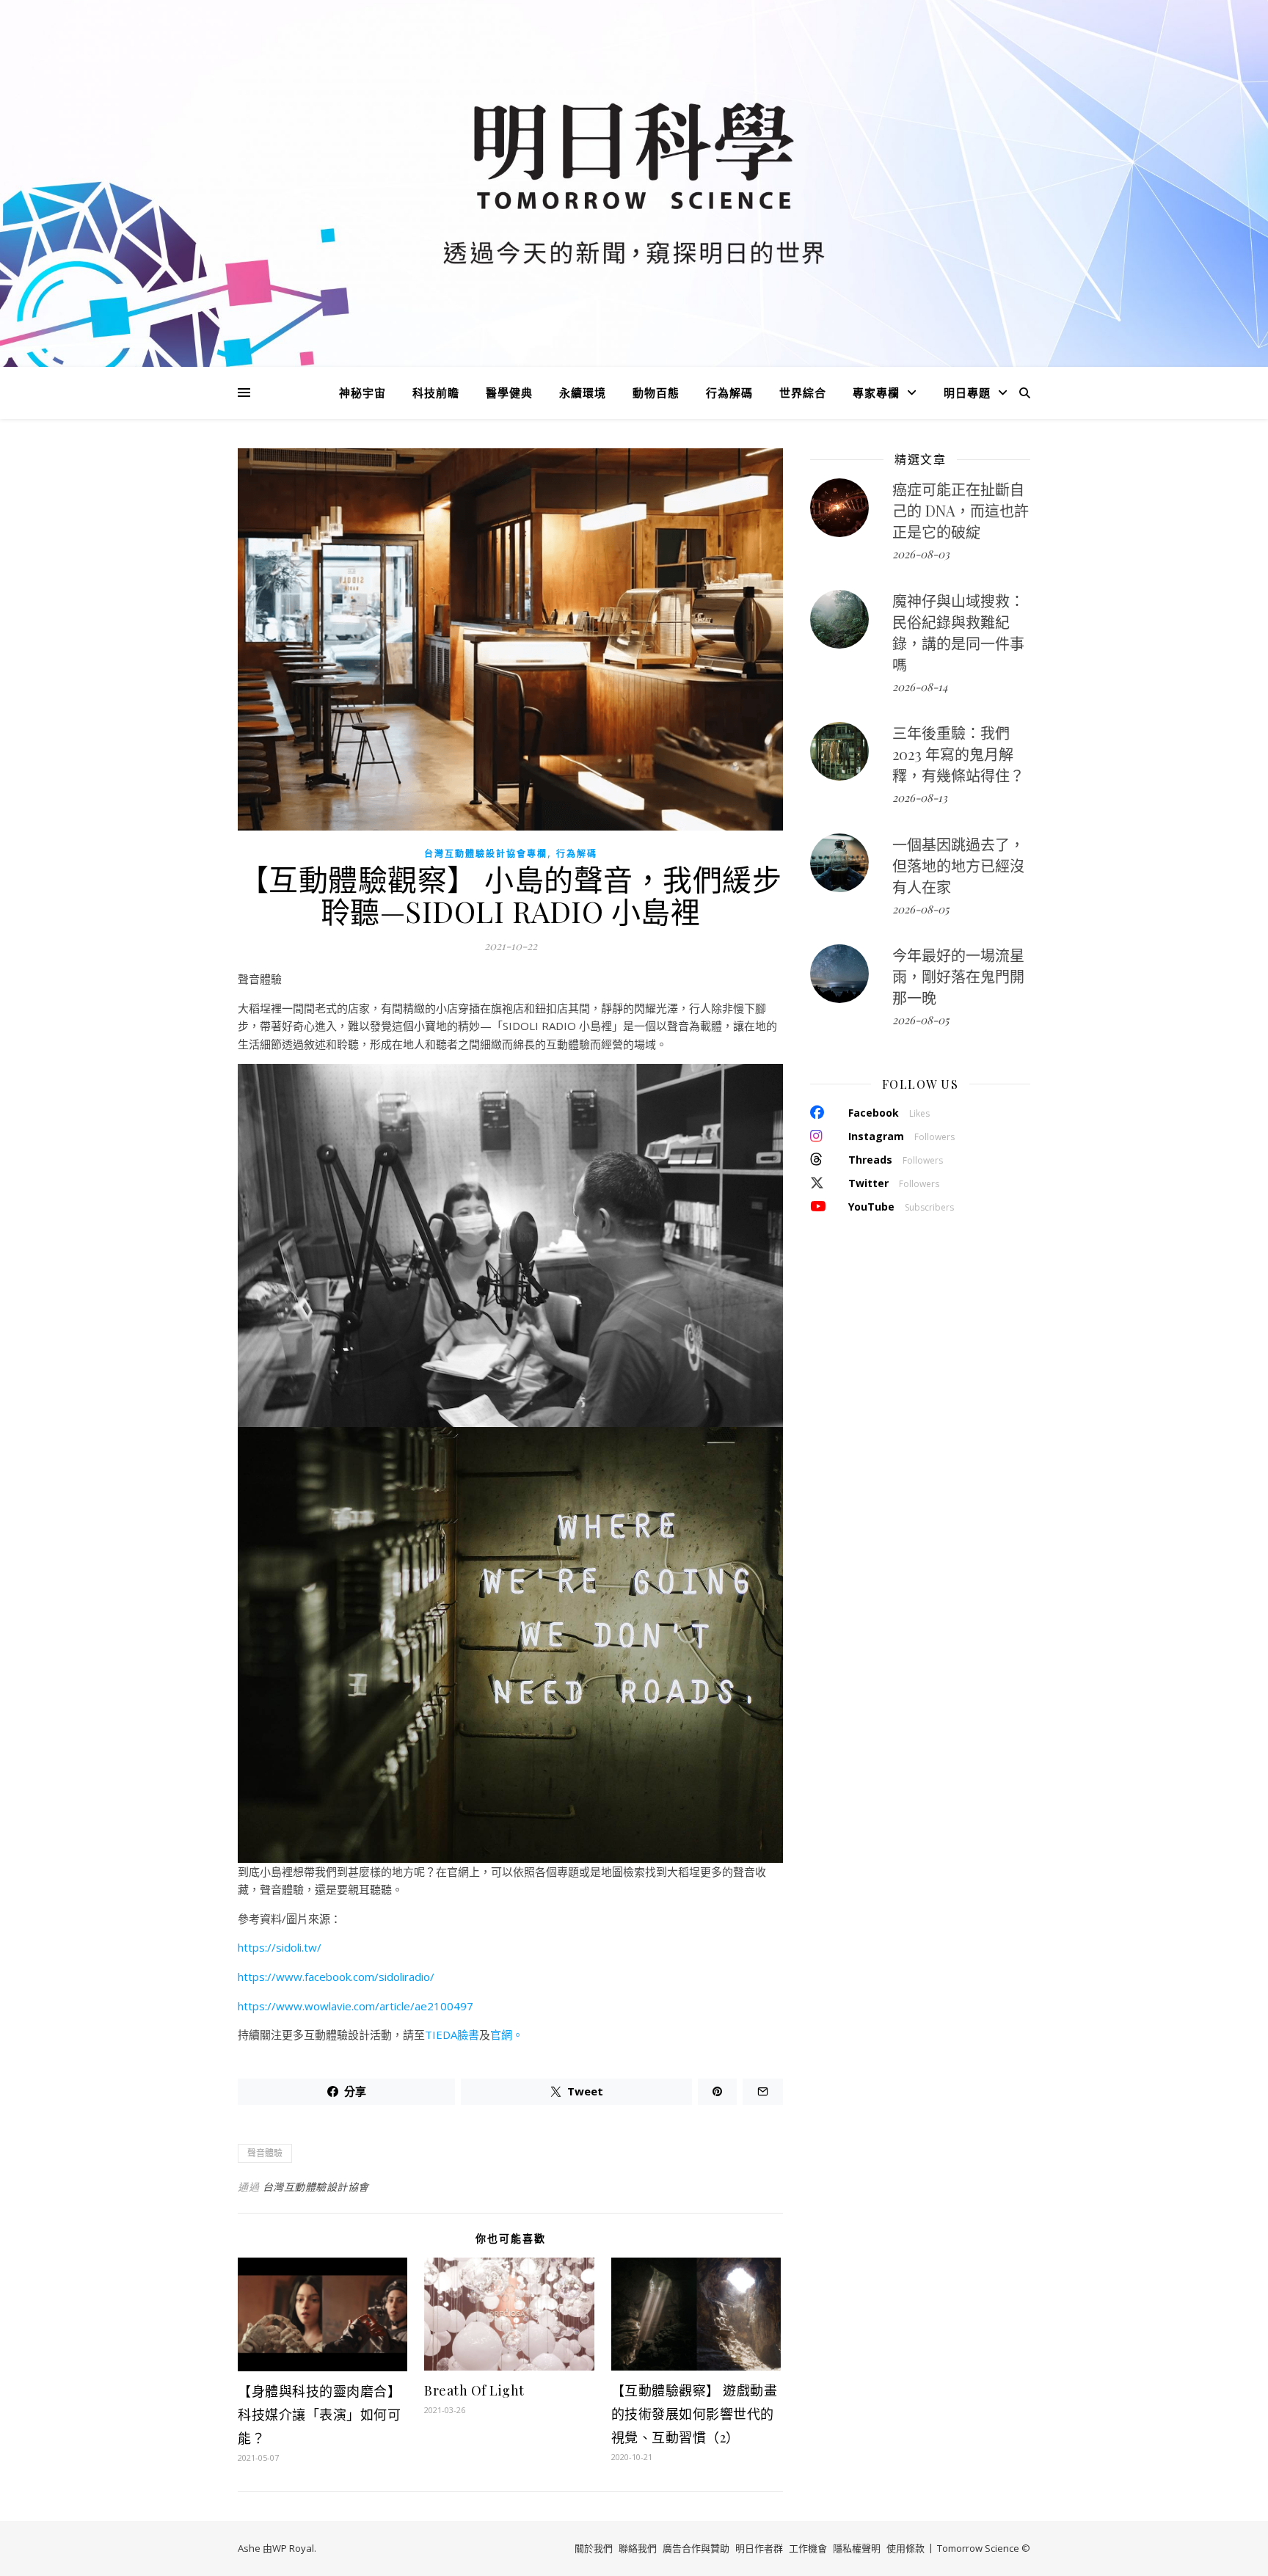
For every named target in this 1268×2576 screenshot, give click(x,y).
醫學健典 (509, 393)
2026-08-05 (921, 909)
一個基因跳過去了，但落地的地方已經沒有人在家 (958, 865)
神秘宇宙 (362, 393)
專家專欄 (876, 393)
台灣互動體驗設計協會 (316, 2187)
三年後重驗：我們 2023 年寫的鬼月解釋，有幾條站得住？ (958, 754)
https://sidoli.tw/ (280, 1947)
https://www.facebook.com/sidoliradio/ (336, 1977)
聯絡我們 (638, 2548)
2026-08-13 (920, 798)
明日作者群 (759, 2548)
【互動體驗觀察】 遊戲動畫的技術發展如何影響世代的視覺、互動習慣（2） (695, 2414)
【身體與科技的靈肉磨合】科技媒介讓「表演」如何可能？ (319, 2415)
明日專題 (967, 393)
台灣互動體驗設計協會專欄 (486, 854)
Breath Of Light (474, 2390)
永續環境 (583, 393)
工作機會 (808, 2548)
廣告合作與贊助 (696, 2548)
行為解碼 (729, 393)
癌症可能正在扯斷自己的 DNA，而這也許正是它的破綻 (961, 510)
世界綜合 (803, 393)
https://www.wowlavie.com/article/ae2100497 (356, 2006)
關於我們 (594, 2548)
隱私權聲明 (857, 2548)
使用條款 (906, 2548)
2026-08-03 (921, 554)
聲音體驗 (265, 2153)
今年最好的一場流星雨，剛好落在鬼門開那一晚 (958, 976)
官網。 (507, 2035)
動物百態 (656, 393)
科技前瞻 (436, 393)
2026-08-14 (920, 687)
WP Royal (293, 2548)
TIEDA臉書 (452, 2035)
